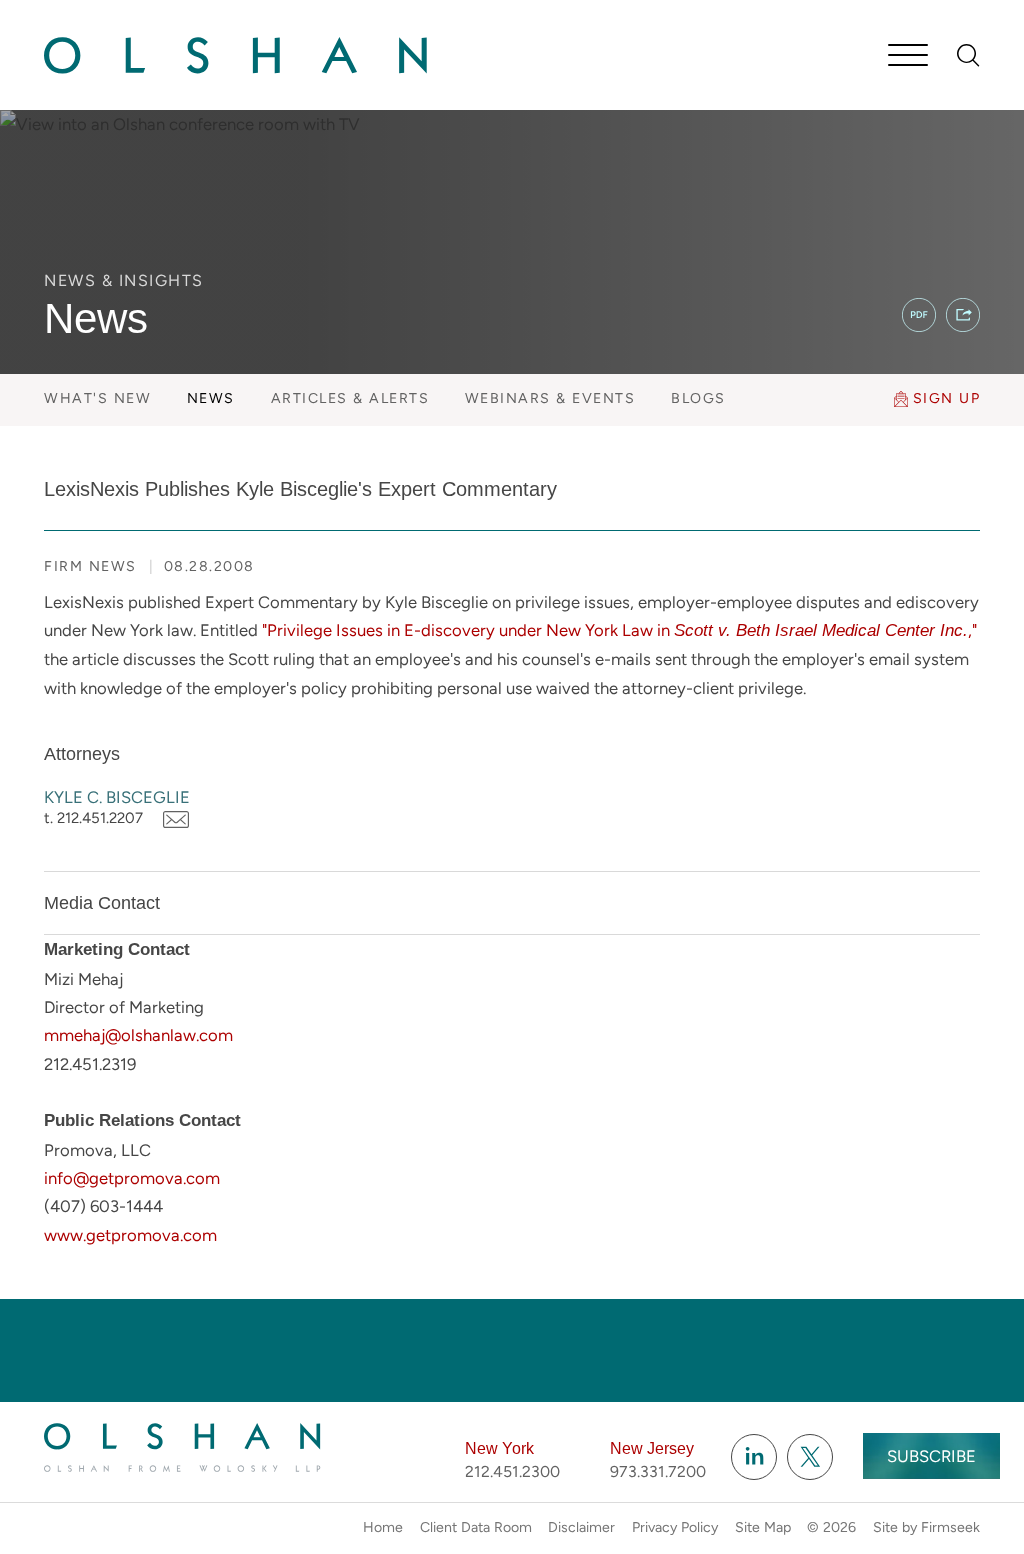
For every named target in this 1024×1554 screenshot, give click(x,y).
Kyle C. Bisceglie (117, 797)
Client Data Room (476, 1527)
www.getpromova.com (130, 1235)
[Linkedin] (754, 1457)
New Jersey (652, 1448)
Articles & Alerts (350, 398)
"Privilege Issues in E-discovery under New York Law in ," (619, 630)
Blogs (698, 398)
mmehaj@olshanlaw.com (138, 1035)
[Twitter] (810, 1457)
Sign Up (947, 398)
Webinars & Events (550, 398)
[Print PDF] (919, 315)
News (211, 398)
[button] (963, 315)
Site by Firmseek (926, 1527)
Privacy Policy (675, 1527)
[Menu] (908, 57)
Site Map (763, 1527)
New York (499, 1448)
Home (383, 1527)
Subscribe (931, 1456)
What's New (97, 398)
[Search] (968, 55)
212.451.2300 (512, 1471)
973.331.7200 (658, 1471)
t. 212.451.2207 (93, 818)
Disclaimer (581, 1527)
